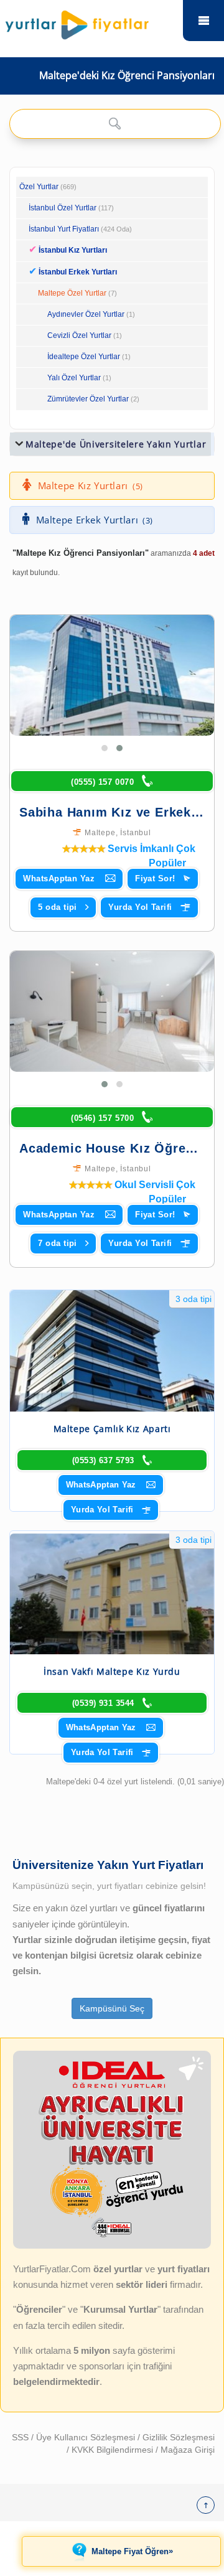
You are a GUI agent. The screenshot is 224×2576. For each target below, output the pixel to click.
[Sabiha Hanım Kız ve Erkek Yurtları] (112, 675)
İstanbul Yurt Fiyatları (80, 229)
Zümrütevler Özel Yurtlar (88, 399)
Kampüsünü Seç (112, 2008)
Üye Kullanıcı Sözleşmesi (87, 2437)
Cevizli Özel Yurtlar (79, 335)
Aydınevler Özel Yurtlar (86, 314)
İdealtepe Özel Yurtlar (84, 357)
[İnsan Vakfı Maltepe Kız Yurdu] (112, 1594)
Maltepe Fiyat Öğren (132, 2551)
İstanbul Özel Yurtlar (63, 208)
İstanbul (135, 833)
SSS (21, 2437)
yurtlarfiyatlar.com (203, 21)
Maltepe (100, 833)
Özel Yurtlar (39, 187)
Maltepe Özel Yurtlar (72, 293)
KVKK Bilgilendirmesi (114, 2450)
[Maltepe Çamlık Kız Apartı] (112, 1351)
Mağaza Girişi (188, 2450)
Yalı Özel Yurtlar (74, 378)
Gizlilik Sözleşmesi (179, 2437)
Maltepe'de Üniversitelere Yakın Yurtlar (116, 444)
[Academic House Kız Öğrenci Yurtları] (112, 1011)
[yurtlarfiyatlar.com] (93, 22)
